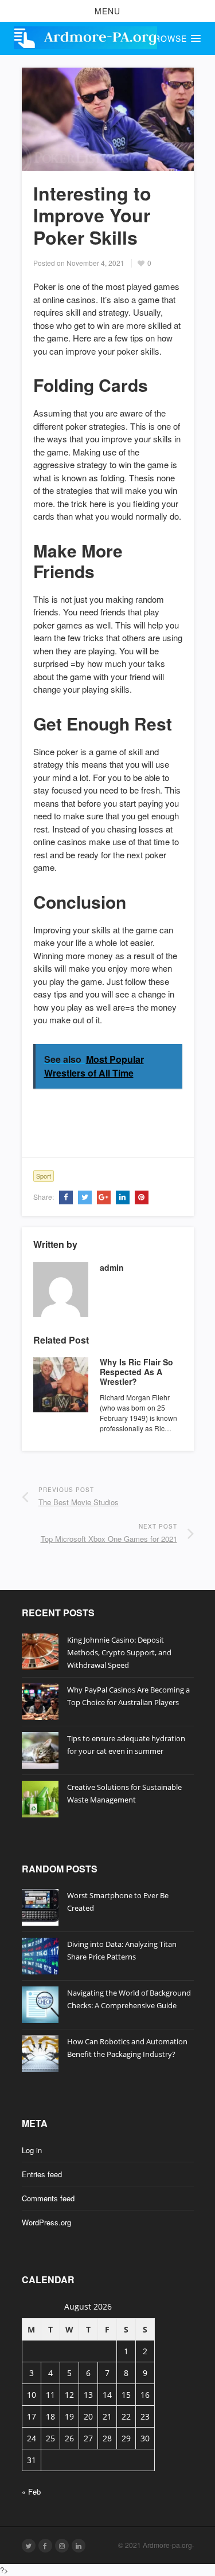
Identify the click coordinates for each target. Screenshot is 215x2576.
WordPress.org (46, 2222)
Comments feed (48, 2198)
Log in (32, 2150)
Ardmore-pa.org (167, 2545)
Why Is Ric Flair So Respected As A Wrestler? (136, 1372)
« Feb (31, 2491)
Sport (44, 1176)
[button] (107, 11)
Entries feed (42, 2174)
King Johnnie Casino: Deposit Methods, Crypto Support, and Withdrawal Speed (119, 1652)
